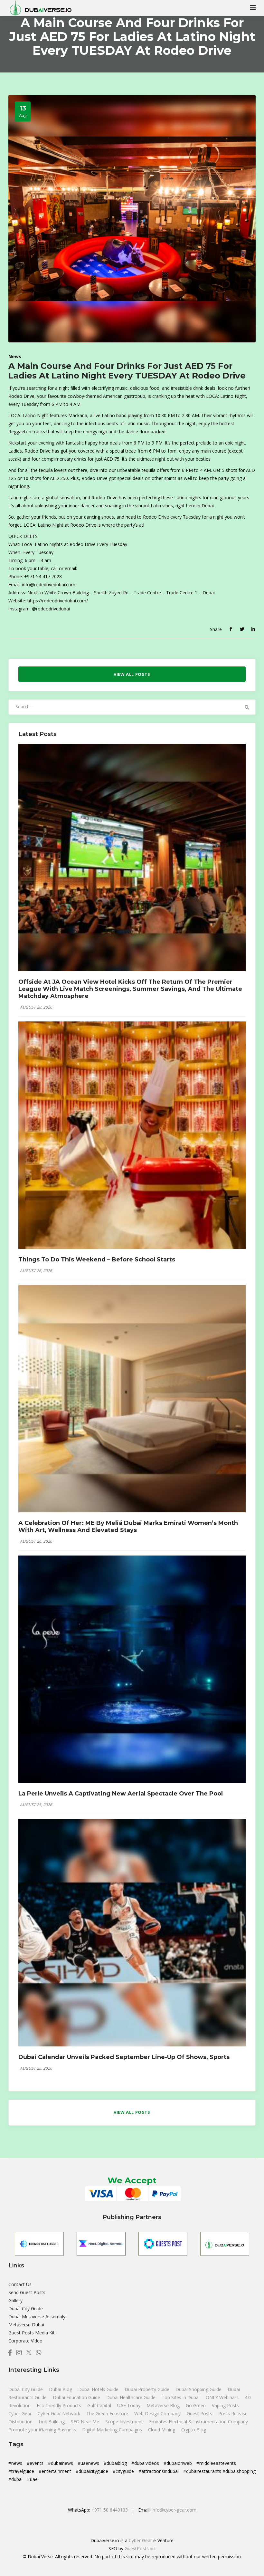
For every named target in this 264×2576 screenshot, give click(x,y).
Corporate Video (25, 2341)
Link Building (52, 2422)
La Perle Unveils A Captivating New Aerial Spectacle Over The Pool (121, 1794)
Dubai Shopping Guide (199, 2389)
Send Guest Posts (27, 2292)
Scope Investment (124, 2422)
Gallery (15, 2300)
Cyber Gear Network (60, 2413)
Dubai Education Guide (77, 2397)
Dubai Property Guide (148, 2389)
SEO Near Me (86, 2422)
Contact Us (20, 2284)
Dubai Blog (61, 2389)
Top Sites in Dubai (181, 2397)
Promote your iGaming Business (42, 2430)
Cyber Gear (21, 2413)
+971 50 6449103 (110, 2510)
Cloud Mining (162, 2430)
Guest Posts (200, 2413)
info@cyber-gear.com (174, 2510)
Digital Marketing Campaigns (112, 2430)
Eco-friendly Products (60, 2405)
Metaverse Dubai (26, 2325)
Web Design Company (158, 2413)
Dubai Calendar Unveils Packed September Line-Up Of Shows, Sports (124, 2057)
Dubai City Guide (26, 2308)
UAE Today (129, 2405)
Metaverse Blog (164, 2405)
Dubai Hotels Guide (99, 2389)
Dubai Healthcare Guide (132, 2397)
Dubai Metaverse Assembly (37, 2317)
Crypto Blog (194, 2430)
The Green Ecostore (108, 2413)
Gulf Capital (100, 2405)
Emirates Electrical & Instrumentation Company (198, 2422)
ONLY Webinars (223, 2397)
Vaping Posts (225, 2405)
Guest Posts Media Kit (32, 2333)
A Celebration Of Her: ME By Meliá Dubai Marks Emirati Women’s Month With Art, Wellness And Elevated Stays (128, 1527)
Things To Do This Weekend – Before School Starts (97, 1259)
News (15, 356)
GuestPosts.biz (140, 2548)
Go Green (196, 2405)
